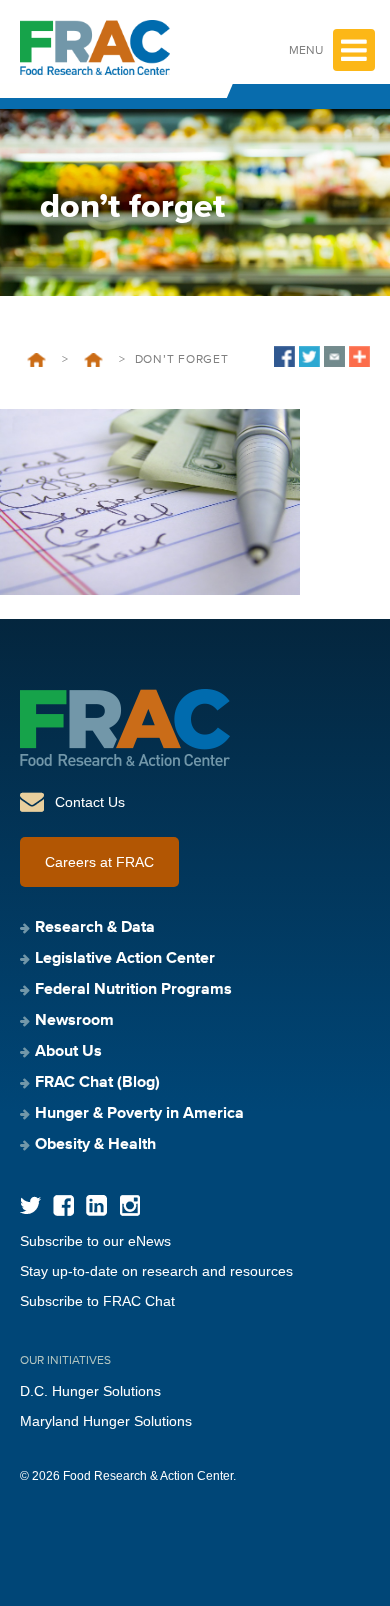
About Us (68, 1052)
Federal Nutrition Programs (93, 360)
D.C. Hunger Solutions (90, 1391)
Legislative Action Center (125, 959)
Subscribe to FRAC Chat (97, 1301)
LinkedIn (96, 1205)
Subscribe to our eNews (95, 1241)
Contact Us (90, 802)
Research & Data (95, 928)
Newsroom (74, 1021)
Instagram (129, 1205)
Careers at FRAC (99, 862)
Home (36, 360)
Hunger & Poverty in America (139, 1114)
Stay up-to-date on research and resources (156, 1271)
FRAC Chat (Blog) (97, 1083)
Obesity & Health (95, 1145)
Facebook (63, 1205)
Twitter (30, 1205)
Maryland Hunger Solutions (106, 1421)
